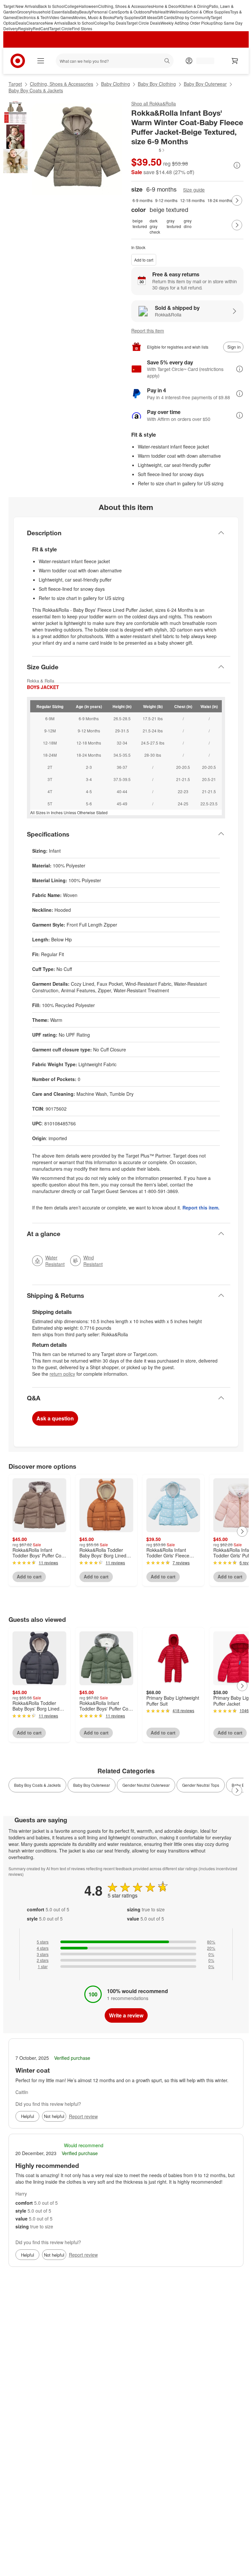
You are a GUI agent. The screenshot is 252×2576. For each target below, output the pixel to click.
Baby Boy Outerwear (205, 84)
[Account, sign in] (202, 61)
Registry (25, 28)
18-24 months (220, 200)
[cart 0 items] (235, 61)
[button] (148, 150)
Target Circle (61, 28)
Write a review (126, 2015)
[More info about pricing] (237, 165)
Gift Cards (166, 17)
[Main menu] (41, 61)
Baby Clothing (115, 84)
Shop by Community (193, 17)
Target (15, 84)
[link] (148, 150)
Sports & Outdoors (134, 12)
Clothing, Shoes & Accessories (126, 6)
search (168, 62)
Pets (154, 12)
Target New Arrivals (21, 6)
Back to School (51, 6)
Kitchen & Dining (194, 6)
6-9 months (143, 200)
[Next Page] (237, 200)
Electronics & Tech (32, 17)
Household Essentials (50, 12)
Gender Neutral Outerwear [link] (146, 1785)
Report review (83, 2116)
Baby (74, 12)
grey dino (188, 223)
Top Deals (117, 23)
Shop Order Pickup (196, 23)
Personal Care (105, 12)
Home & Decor (166, 6)
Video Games (61, 17)
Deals (21, 23)
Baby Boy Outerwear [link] (92, 1785)
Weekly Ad (170, 23)
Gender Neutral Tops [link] (201, 1785)
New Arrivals (56, 23)
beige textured (140, 223)
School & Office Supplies (208, 12)
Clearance (36, 23)
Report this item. (201, 1207)
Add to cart (144, 260)
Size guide (194, 190)
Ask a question (55, 1418)
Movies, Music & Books (94, 17)
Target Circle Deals (143, 23)
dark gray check (155, 225)
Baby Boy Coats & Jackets (36, 90)
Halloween (88, 6)
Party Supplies (127, 17)
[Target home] (18, 61)
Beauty (85, 12)
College (72, 6)
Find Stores (82, 28)
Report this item (148, 331)
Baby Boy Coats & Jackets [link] (37, 1785)
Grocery (24, 12)
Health (164, 12)
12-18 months (192, 200)
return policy (62, 1374)
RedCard (41, 28)
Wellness (178, 12)
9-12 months (166, 200)
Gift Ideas (148, 17)
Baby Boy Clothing (157, 84)
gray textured (174, 223)
